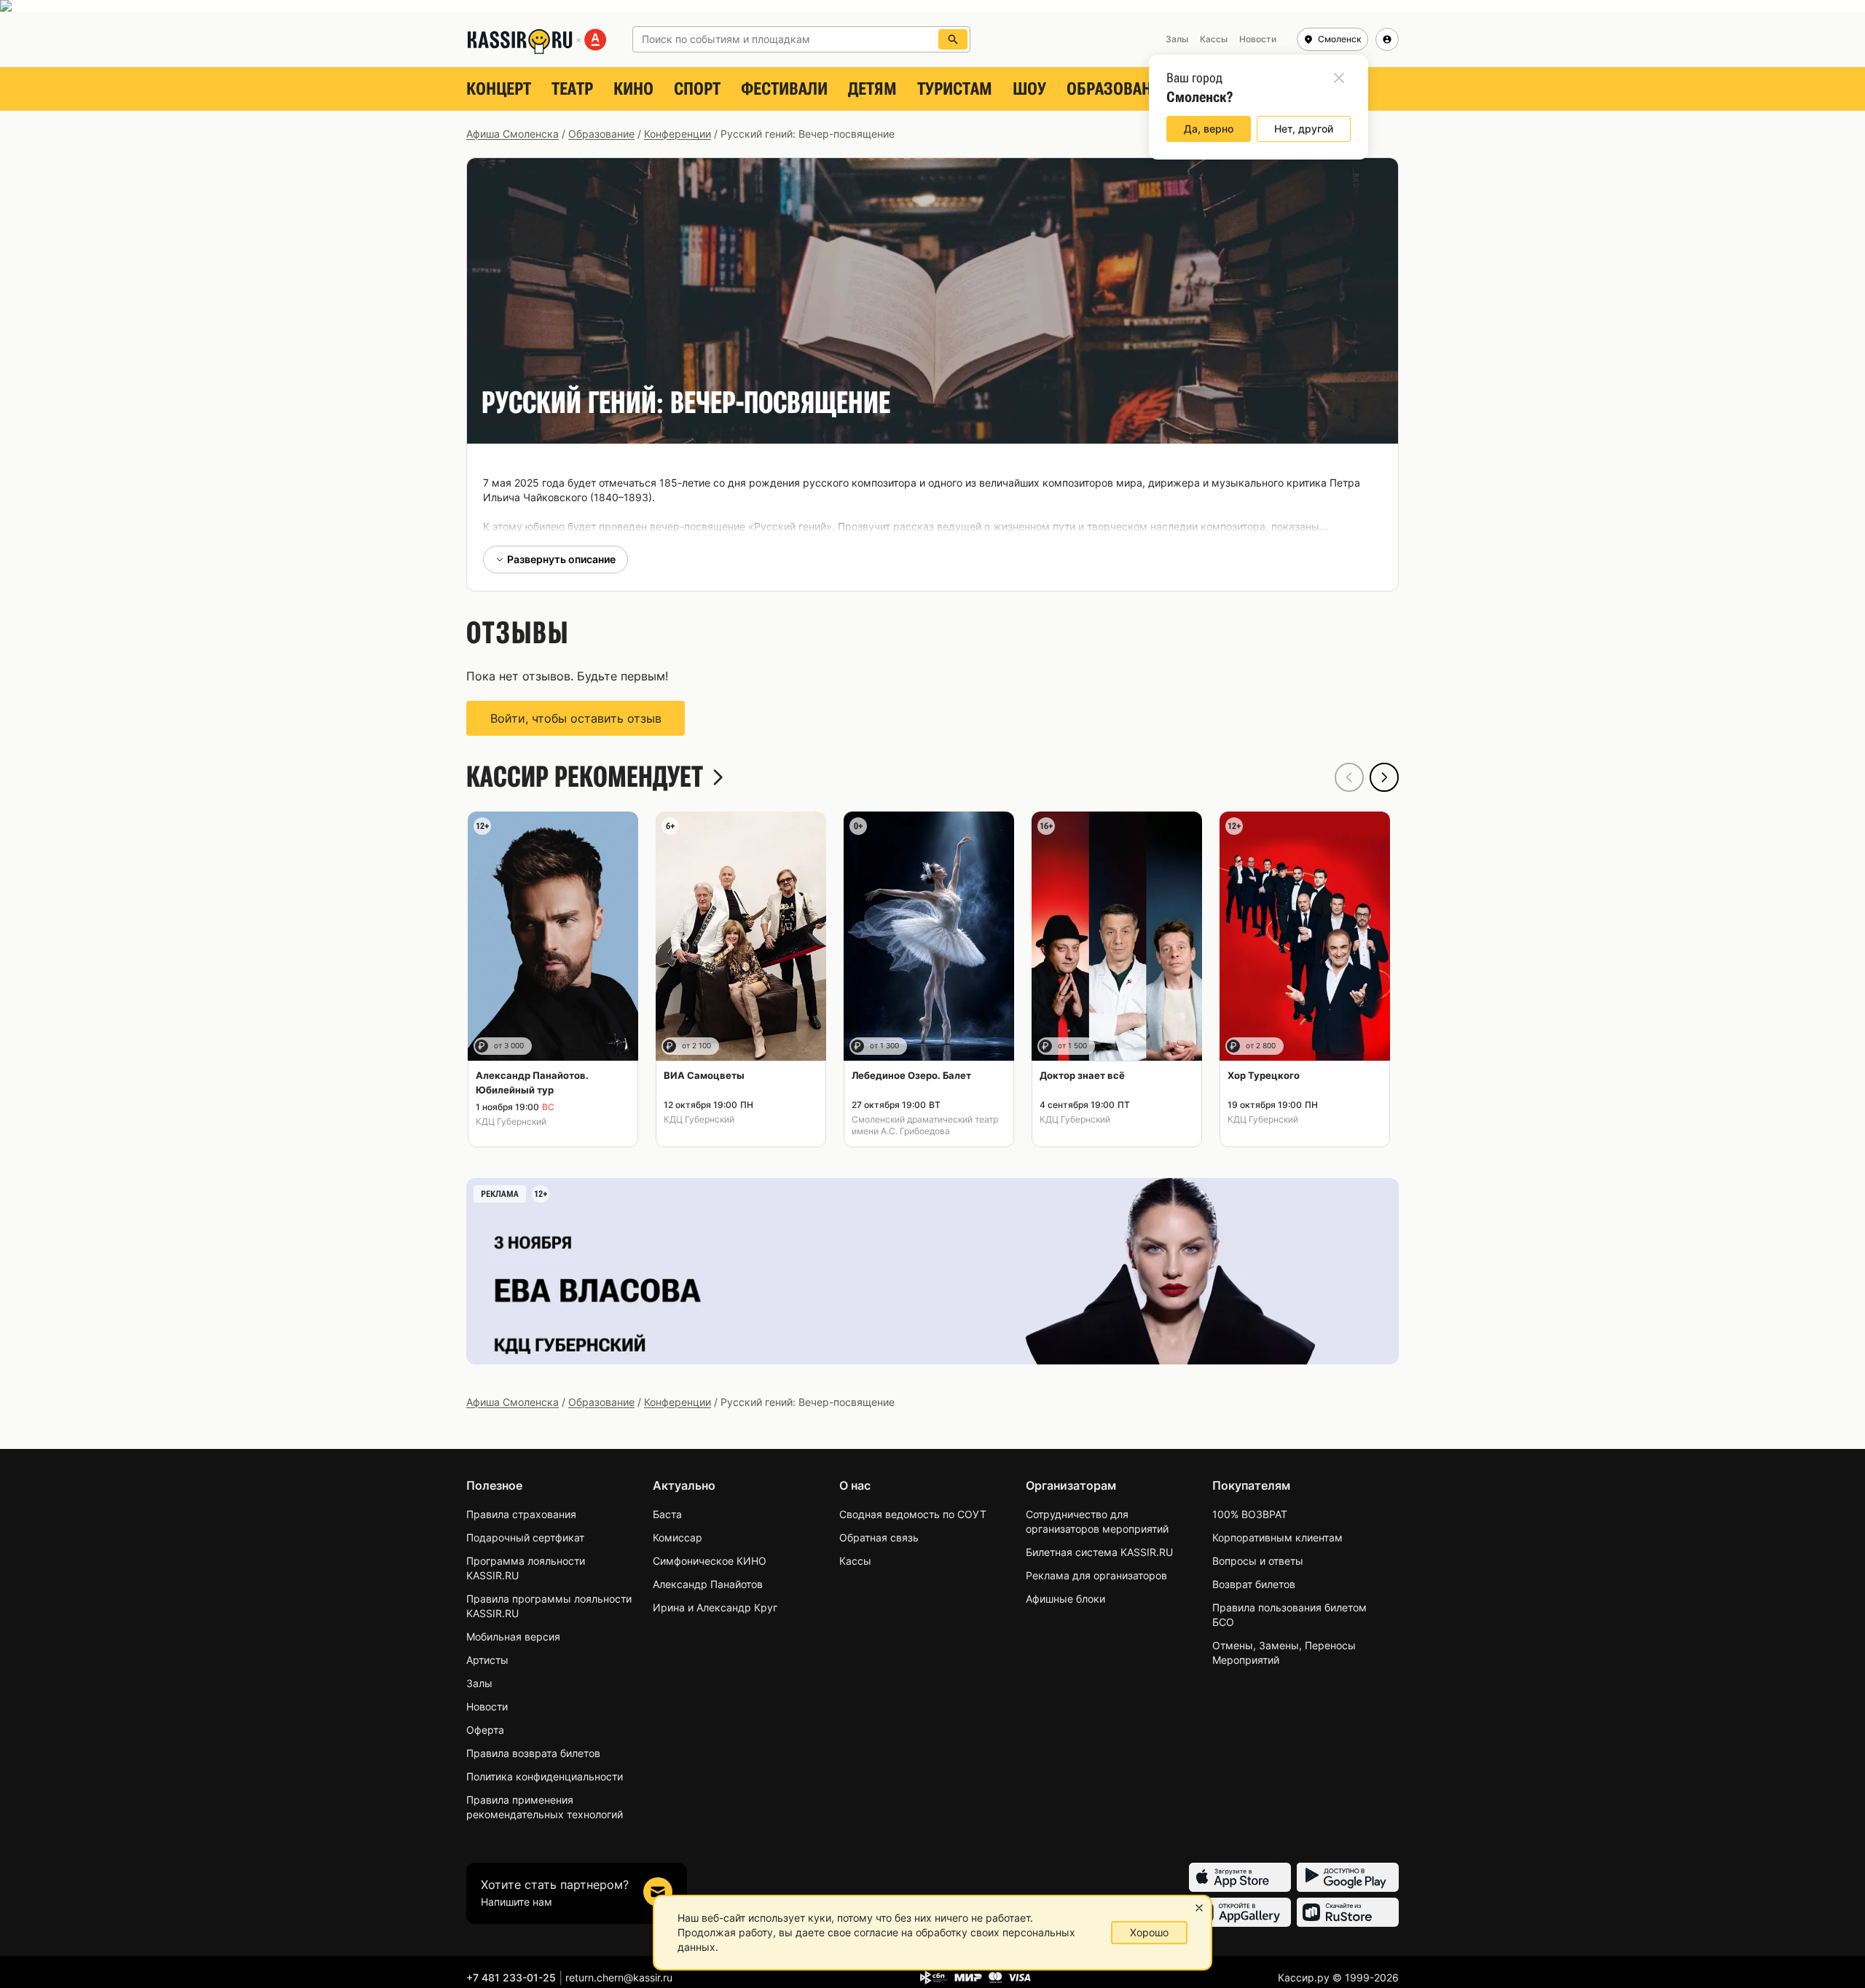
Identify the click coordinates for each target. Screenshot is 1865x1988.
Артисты (487, 1660)
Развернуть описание (561, 559)
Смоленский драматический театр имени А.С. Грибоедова (925, 1125)
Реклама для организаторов (1096, 1575)
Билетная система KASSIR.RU (1099, 1552)
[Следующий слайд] (1384, 777)
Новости (487, 1706)
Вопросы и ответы (1258, 1561)
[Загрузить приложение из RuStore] (1348, 1912)
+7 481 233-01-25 (511, 1977)
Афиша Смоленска (513, 134)
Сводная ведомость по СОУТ (913, 1514)
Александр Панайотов (708, 1584)
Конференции (678, 134)
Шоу (1029, 89)
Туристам (955, 89)
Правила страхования (521, 1514)
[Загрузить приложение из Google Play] (1348, 1877)
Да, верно (1209, 129)
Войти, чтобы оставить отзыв (576, 718)
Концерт (499, 89)
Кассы (855, 1561)
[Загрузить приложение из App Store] (1240, 1877)
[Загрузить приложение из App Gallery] (1240, 1912)
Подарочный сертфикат (525, 1537)
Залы (479, 1683)
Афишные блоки (1065, 1599)
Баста (667, 1514)
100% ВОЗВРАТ (1250, 1514)
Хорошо (1149, 1932)
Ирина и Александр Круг (715, 1607)
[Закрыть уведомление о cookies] (1199, 1908)
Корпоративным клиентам (1277, 1537)
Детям (872, 89)
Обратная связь (879, 1537)
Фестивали (784, 89)
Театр (572, 89)
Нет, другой (1304, 129)
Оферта (485, 1730)
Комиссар (678, 1537)
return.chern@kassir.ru (619, 1977)
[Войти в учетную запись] (1387, 39)
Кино (633, 89)
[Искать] (953, 39)
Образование (1118, 89)
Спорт (697, 89)
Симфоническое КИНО (710, 1561)
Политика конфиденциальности (545, 1776)
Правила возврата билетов (533, 1753)
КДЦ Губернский (511, 1121)
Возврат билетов (1254, 1584)
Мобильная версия (513, 1637)
